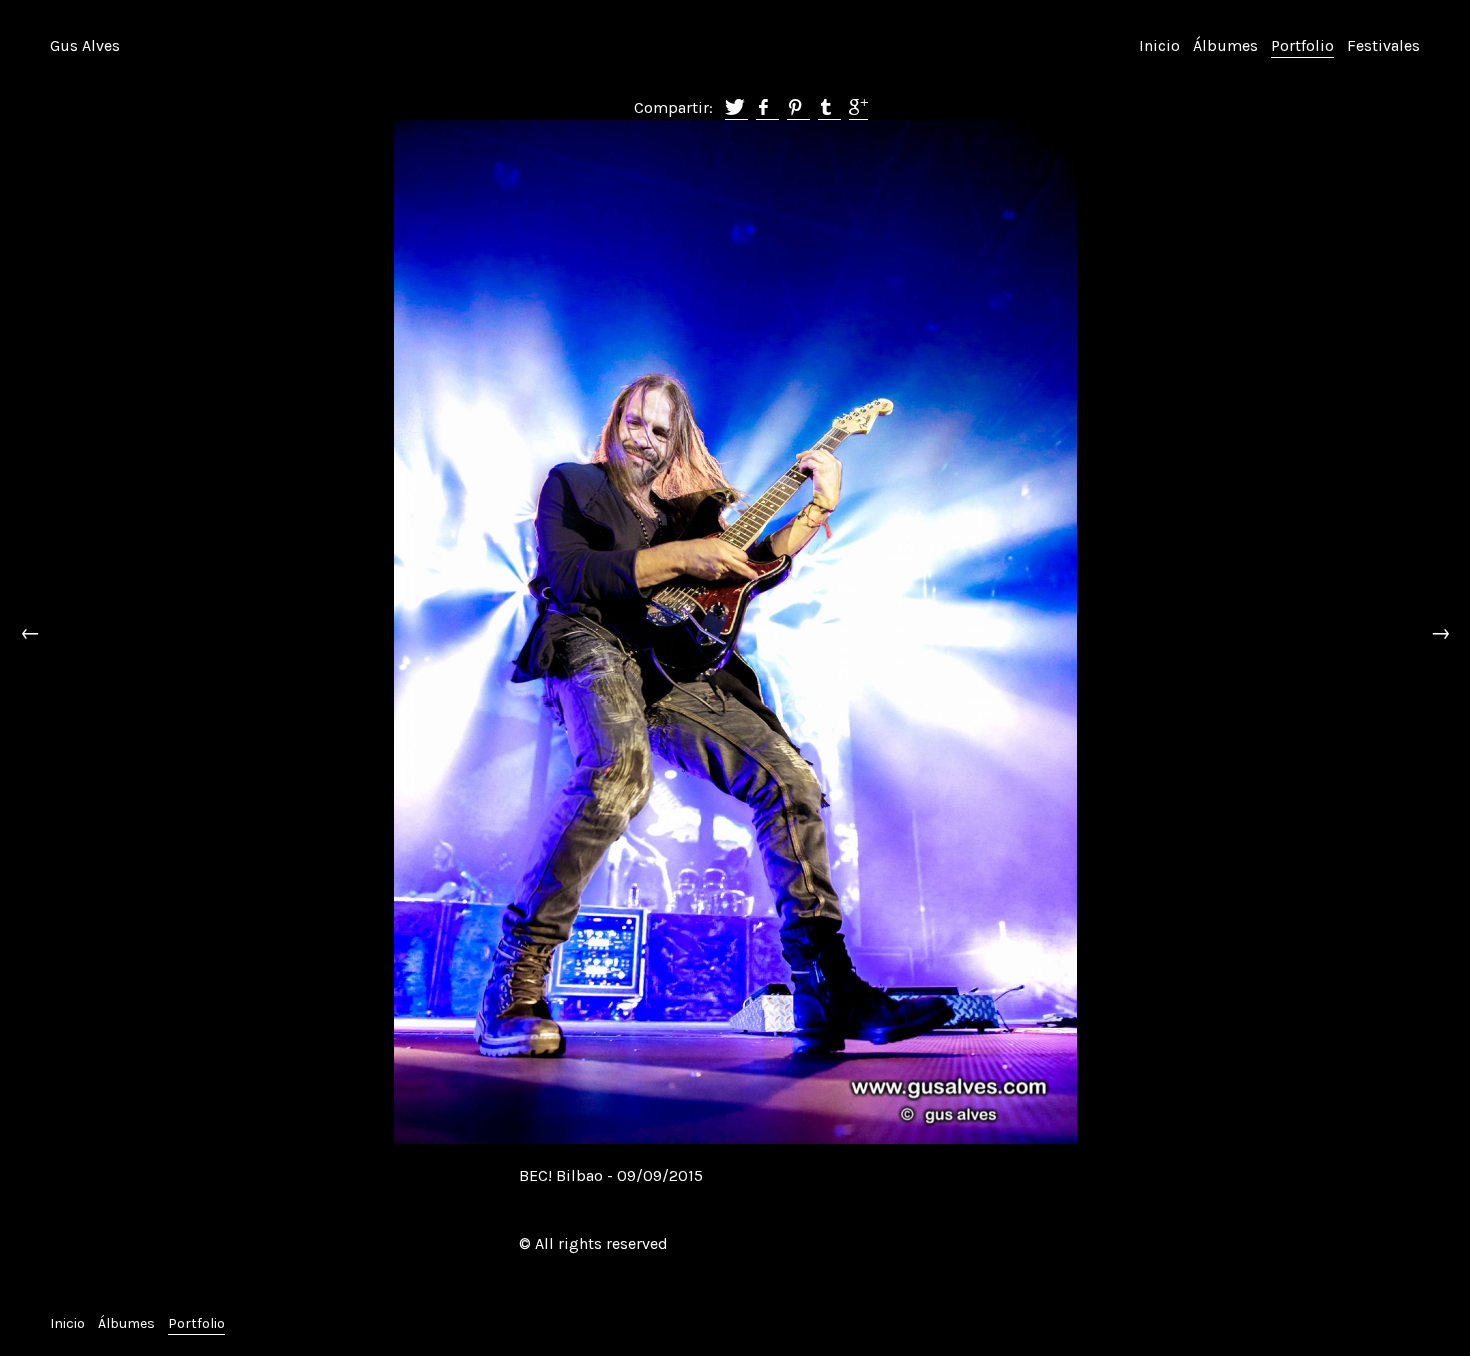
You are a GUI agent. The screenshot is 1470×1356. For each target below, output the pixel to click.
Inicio (1159, 45)
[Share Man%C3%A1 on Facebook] (767, 109)
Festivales (1383, 45)
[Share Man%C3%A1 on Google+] (858, 109)
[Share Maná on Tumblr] (829, 109)
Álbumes (1225, 45)
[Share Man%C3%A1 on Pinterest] (798, 109)
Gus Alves (85, 45)
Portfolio (1302, 45)
